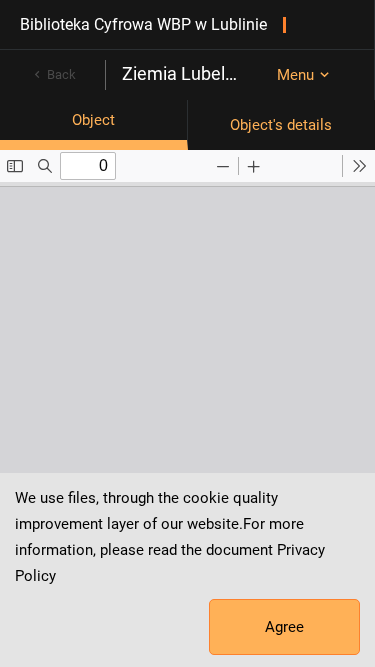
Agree (284, 627)
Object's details (281, 125)
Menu (295, 75)
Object (93, 120)
